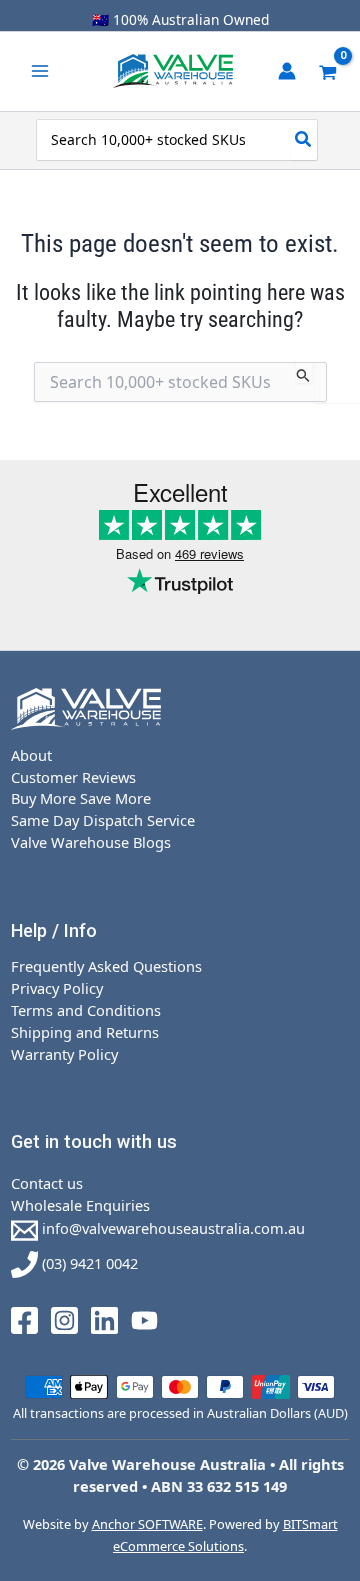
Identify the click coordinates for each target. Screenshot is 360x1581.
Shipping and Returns (85, 1032)
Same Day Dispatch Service (103, 820)
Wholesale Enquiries (80, 1205)
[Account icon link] (287, 71)
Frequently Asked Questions (106, 966)
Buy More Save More (81, 798)
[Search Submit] (303, 372)
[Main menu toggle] (40, 71)
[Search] (304, 140)
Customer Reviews (73, 777)
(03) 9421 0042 (88, 1263)
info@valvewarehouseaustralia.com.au (171, 1228)
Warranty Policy (64, 1054)
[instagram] (64, 1319)
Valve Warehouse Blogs (91, 842)
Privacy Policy (57, 988)
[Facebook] (24, 1319)
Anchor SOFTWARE (147, 1524)
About (31, 755)
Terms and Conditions (86, 1010)
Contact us (47, 1183)
